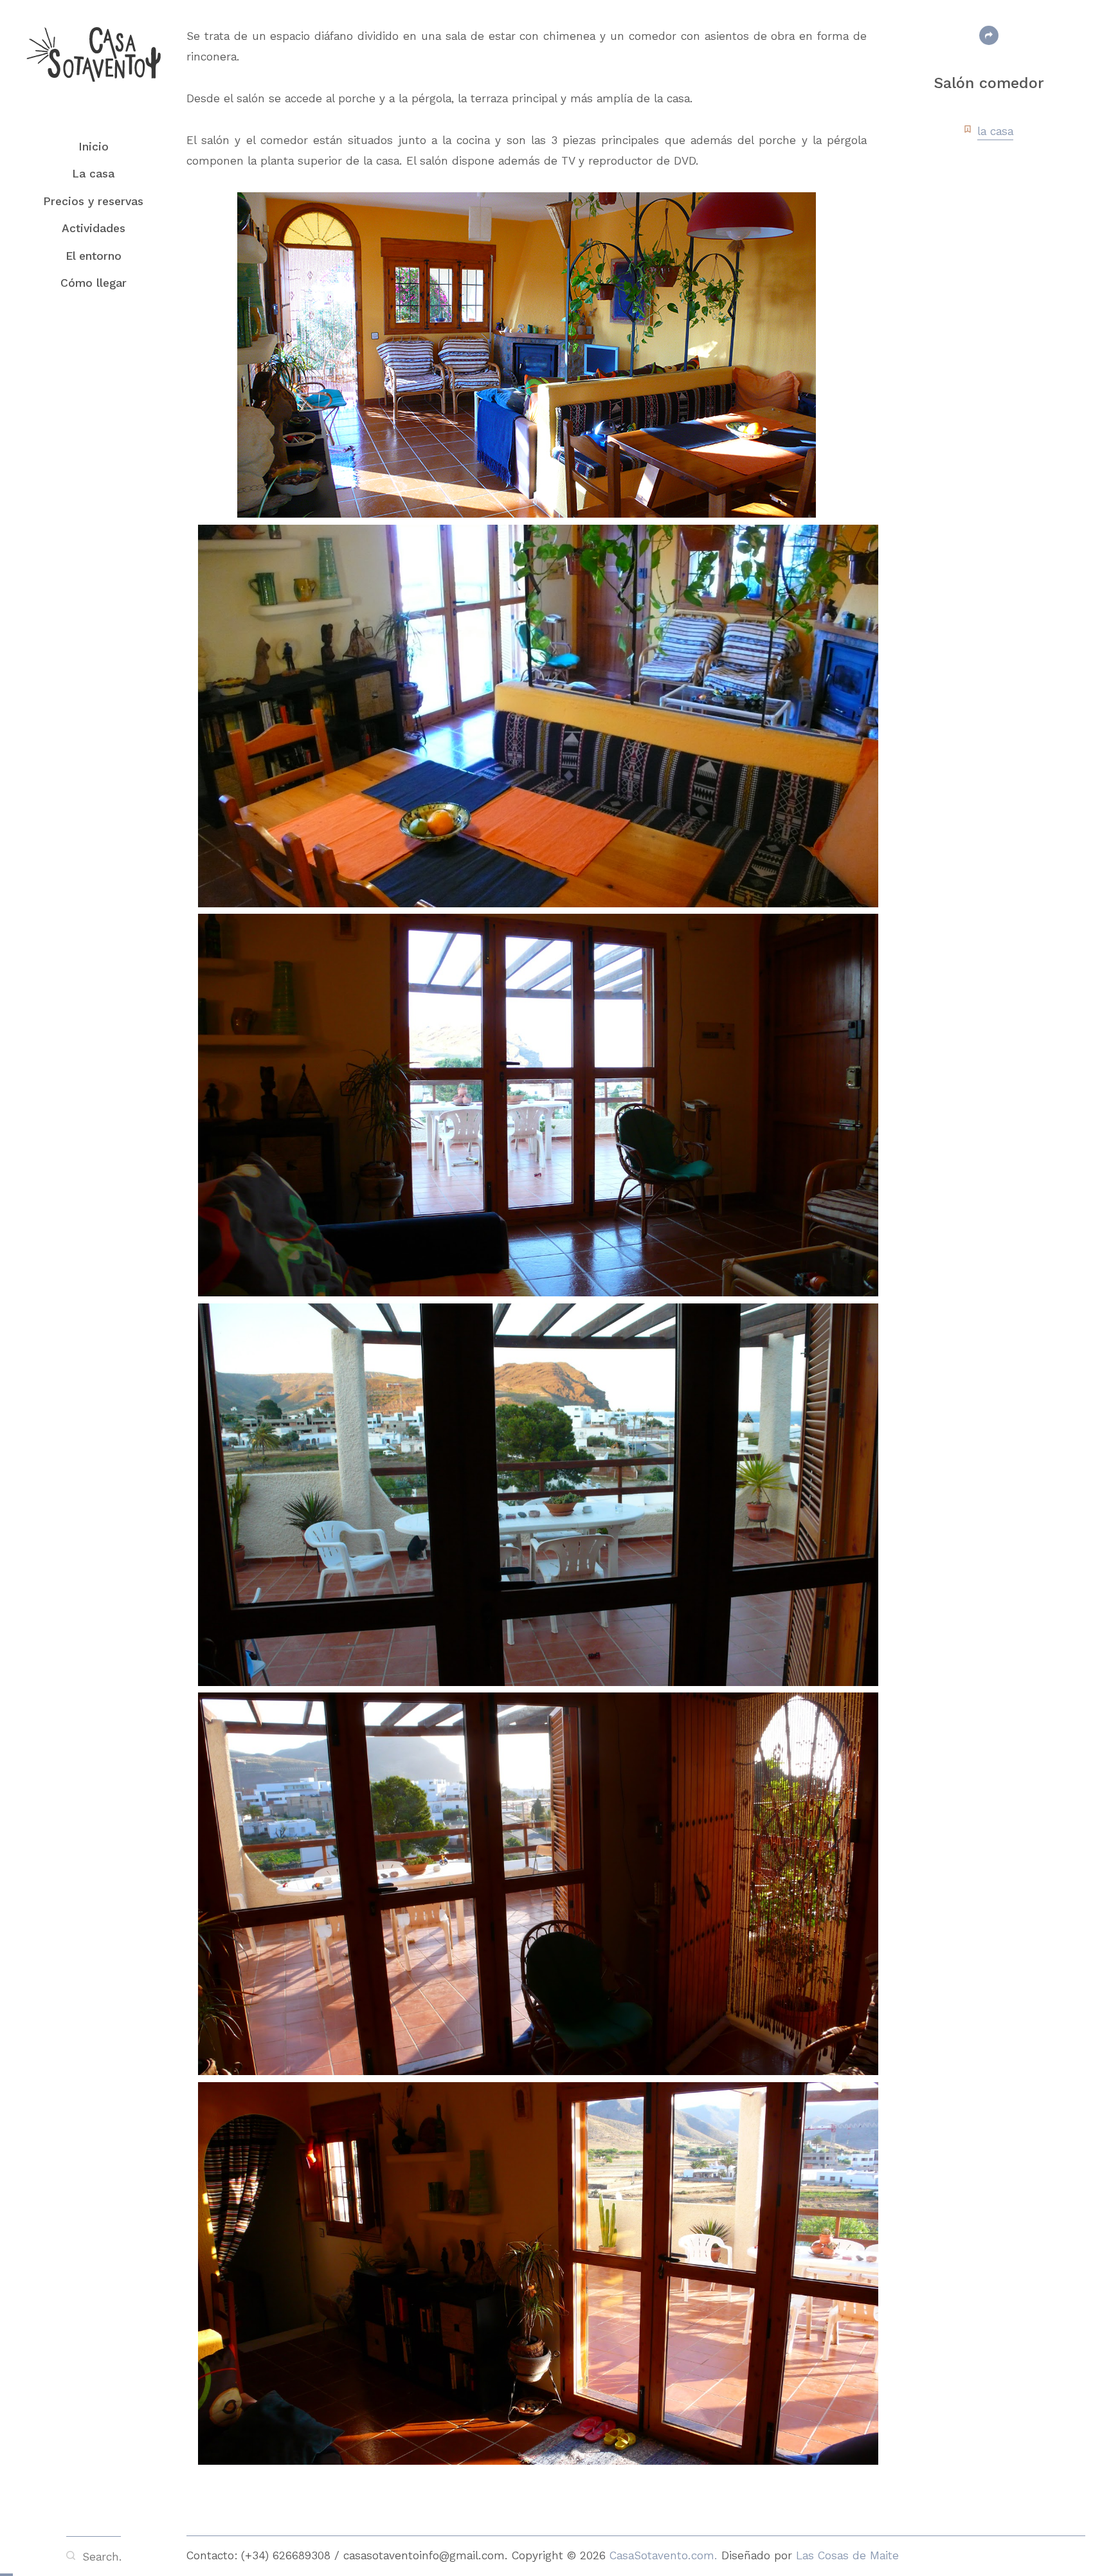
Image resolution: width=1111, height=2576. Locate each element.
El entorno (94, 256)
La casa (93, 174)
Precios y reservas (93, 201)
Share (989, 35)
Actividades (94, 228)
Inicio (94, 147)
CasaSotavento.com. (665, 2555)
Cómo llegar (94, 283)
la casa (995, 131)
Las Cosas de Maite (847, 2555)
